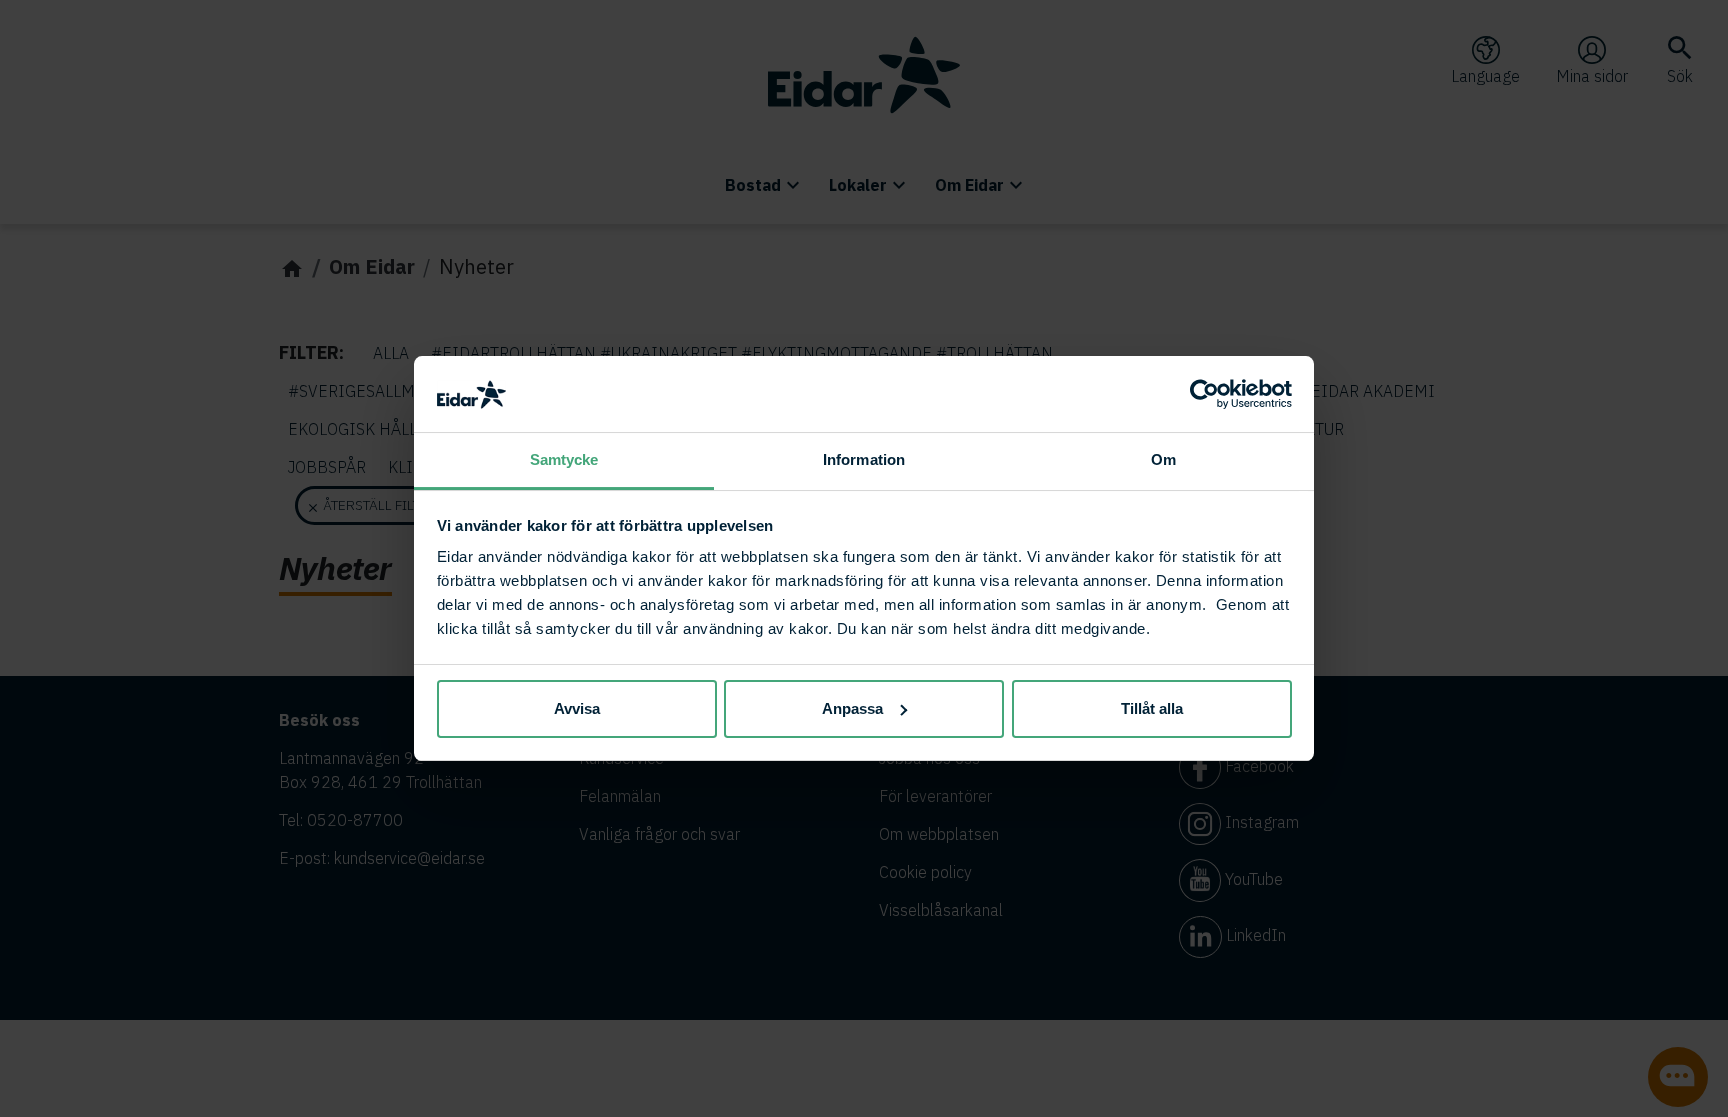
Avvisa (577, 708)
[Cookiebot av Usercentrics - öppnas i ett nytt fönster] (1204, 394)
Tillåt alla (1152, 708)
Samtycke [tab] (564, 459)
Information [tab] (864, 459)
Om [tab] (1163, 459)
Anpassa (852, 708)
